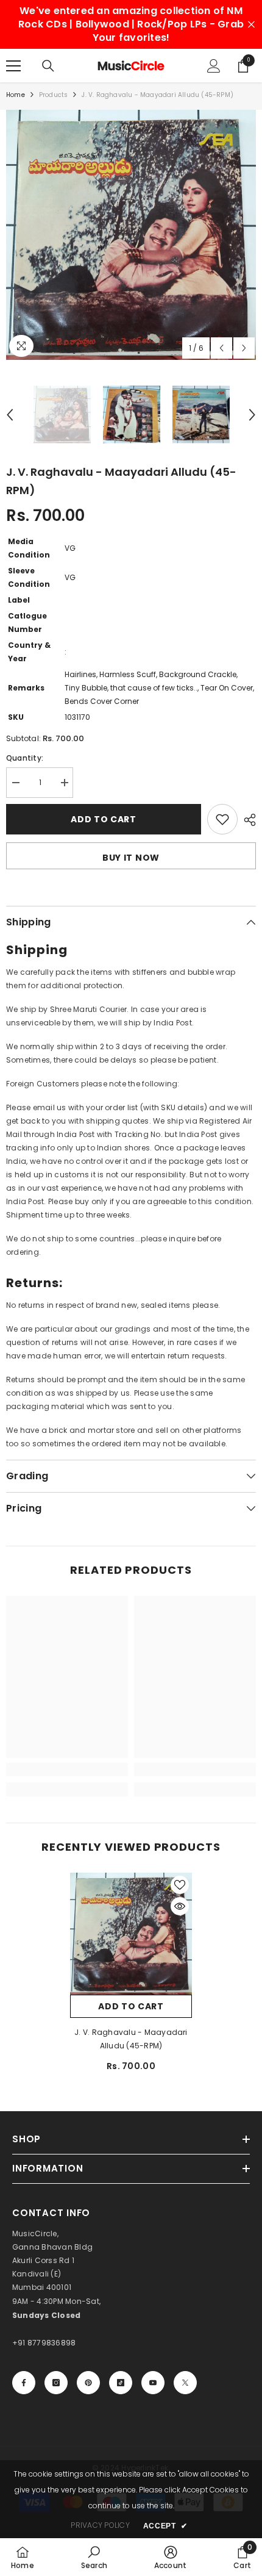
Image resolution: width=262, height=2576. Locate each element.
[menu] (13, 66)
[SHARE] (247, 820)
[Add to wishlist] (222, 819)
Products (54, 95)
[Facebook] (24, 2383)
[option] (131, 235)
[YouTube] (153, 2383)
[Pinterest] (88, 2383)
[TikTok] (121, 2383)
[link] (67, 1770)
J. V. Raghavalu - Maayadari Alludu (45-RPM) (131, 2039)
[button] (221, 348)
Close (251, 25)
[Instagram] (56, 2383)
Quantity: (25, 758)
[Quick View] (180, 1906)
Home (16, 95)
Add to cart (104, 819)
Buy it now (131, 858)
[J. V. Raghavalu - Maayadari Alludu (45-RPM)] (131, 1934)
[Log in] (214, 66)
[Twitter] (185, 2383)
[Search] (48, 66)
